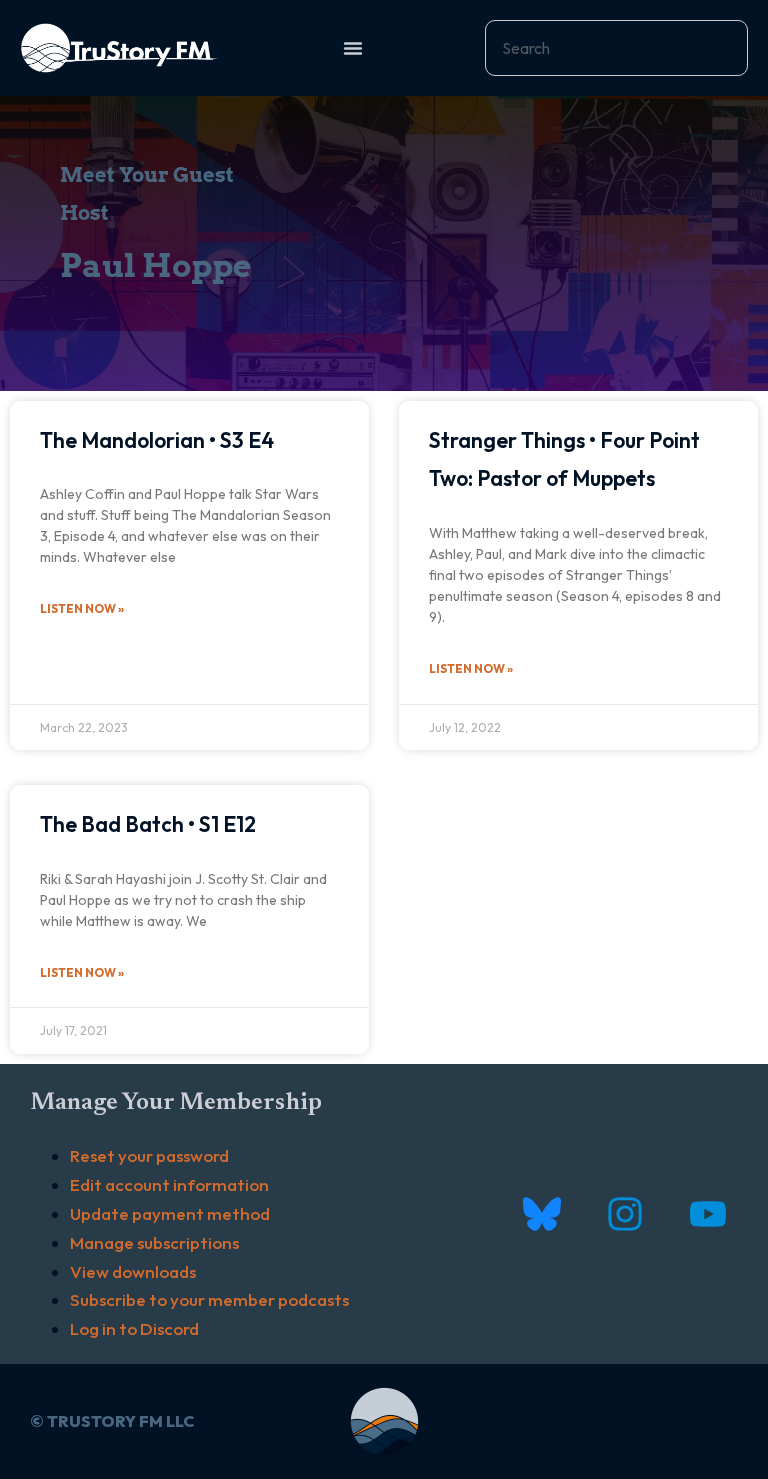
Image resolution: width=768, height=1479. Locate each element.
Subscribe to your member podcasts (209, 1299)
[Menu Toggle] (353, 48)
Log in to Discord (134, 1328)
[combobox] (616, 48)
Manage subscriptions (154, 1242)
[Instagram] (624, 1214)
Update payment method (170, 1213)
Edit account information (169, 1184)
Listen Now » (82, 608)
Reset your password (149, 1155)
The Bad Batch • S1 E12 (148, 824)
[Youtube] (707, 1214)
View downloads (133, 1271)
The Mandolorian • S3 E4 (157, 440)
